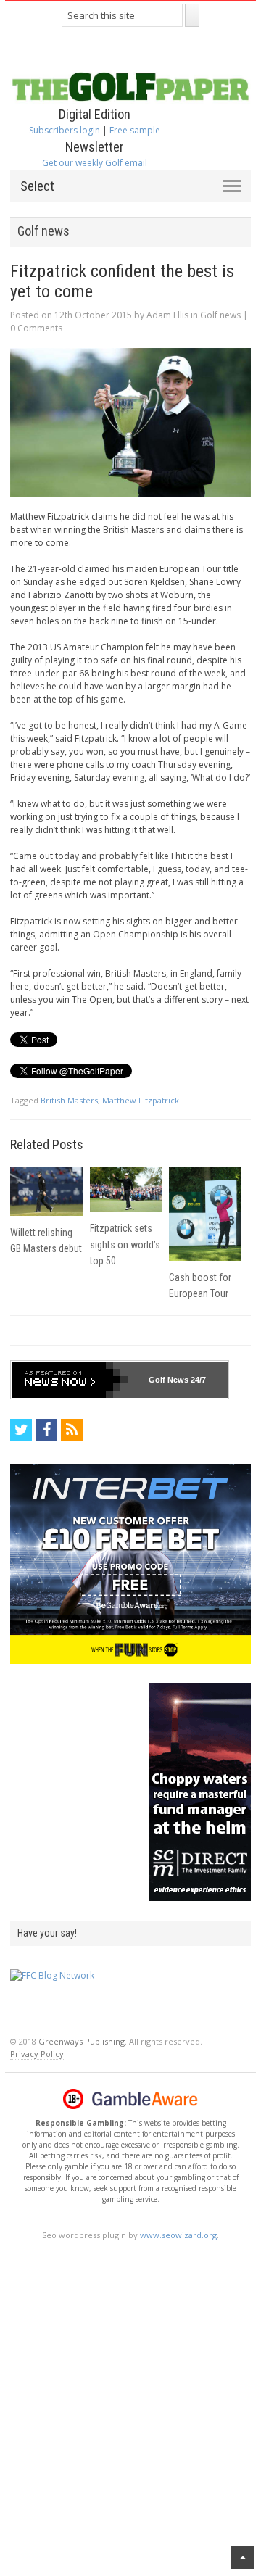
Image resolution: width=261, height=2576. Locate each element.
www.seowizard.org (178, 2235)
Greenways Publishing (82, 2041)
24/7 (197, 1380)
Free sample (135, 130)
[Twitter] (21, 1430)
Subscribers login (65, 130)
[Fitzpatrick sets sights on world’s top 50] (126, 1190)
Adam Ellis (167, 315)
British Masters (69, 1100)
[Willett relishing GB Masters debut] (46, 1192)
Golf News (169, 1380)
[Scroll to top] (243, 2558)
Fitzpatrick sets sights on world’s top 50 (125, 1244)
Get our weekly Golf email (95, 163)
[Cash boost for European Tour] (205, 1214)
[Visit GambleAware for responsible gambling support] (145, 2099)
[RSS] (72, 1430)
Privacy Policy (37, 2054)
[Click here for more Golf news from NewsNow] (70, 1380)
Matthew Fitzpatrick (141, 1100)
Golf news (220, 315)
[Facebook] (46, 1430)
